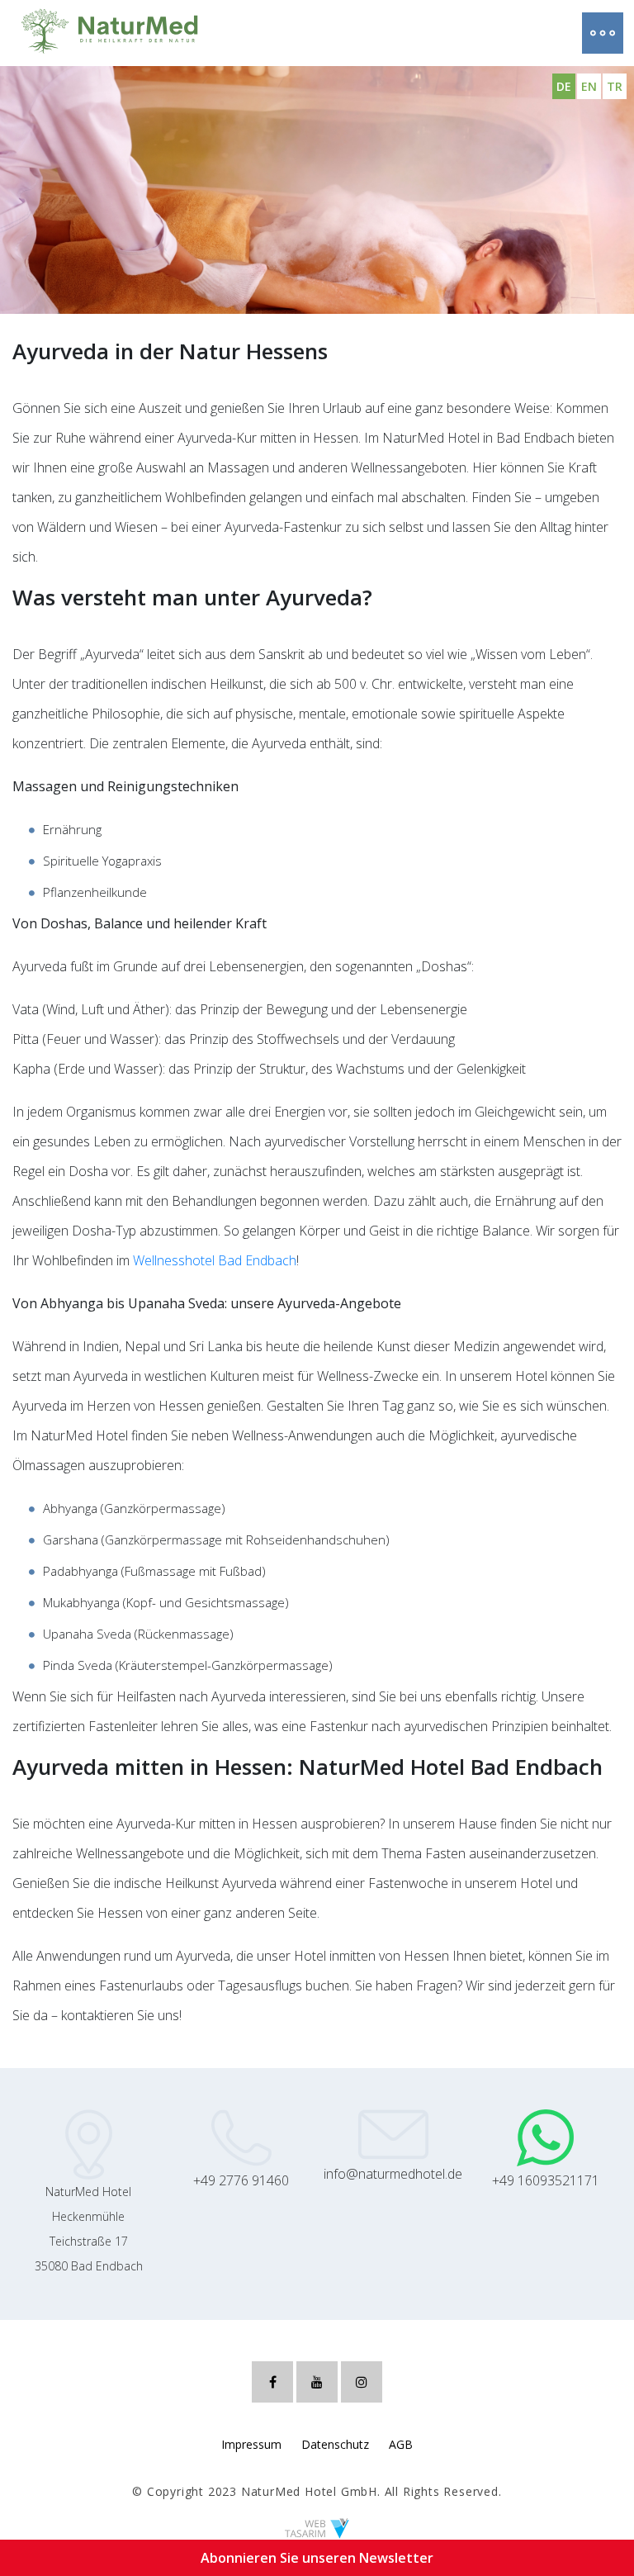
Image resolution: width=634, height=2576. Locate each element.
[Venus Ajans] (317, 2527)
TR (615, 86)
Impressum (251, 2444)
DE (564, 86)
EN (589, 86)
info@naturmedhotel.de (393, 2174)
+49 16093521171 (546, 2180)
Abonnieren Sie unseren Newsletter (317, 2558)
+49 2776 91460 (241, 2180)
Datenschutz (335, 2444)
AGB (401, 2444)
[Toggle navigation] (594, 33)
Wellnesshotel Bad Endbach (215, 1260)
